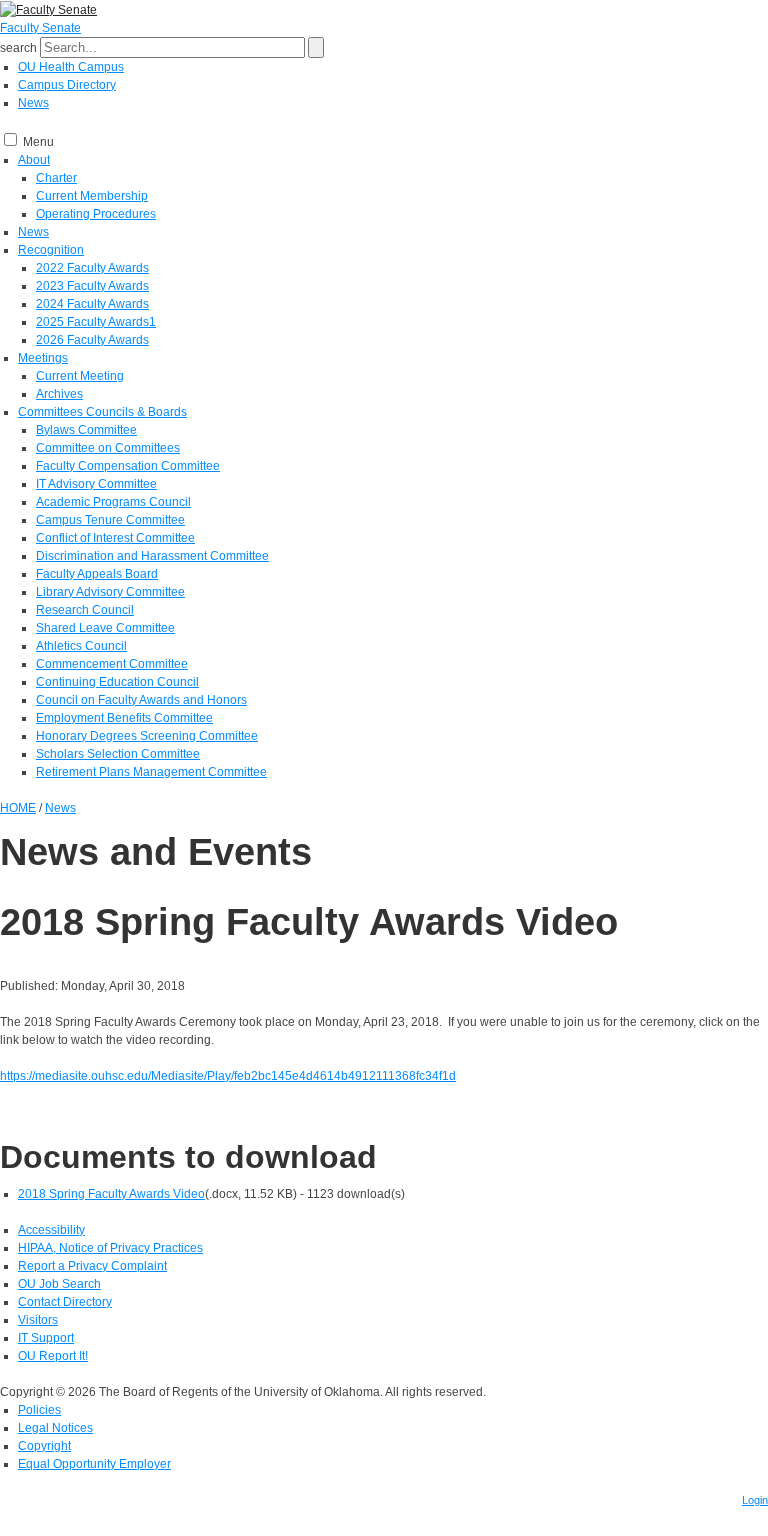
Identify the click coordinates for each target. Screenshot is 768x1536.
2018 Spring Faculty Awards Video (111, 1194)
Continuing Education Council (117, 682)
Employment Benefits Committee (124, 718)
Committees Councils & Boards (102, 412)
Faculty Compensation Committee (128, 466)
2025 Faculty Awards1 (96, 322)
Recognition (51, 250)
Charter (56, 178)
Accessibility (51, 1230)
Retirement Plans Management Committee (151, 772)
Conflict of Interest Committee (115, 538)
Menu (38, 142)
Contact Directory (65, 1302)
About (34, 160)
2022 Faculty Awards (92, 268)
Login (755, 1500)
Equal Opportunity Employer (94, 1464)
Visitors (38, 1320)
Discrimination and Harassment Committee (152, 556)
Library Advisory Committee (110, 592)
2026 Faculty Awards (92, 340)
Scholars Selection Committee (118, 754)
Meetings (43, 358)
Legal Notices (55, 1428)
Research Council (85, 610)
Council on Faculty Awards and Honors (141, 700)
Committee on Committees (108, 448)
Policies (39, 1410)
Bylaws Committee (86, 430)
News (33, 103)
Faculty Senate (40, 28)
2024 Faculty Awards (92, 304)
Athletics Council (81, 646)
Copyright (44, 1446)
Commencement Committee (112, 664)
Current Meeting (80, 376)
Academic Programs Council (113, 502)
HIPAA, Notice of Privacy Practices (110, 1248)
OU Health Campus (71, 67)
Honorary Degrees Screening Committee (147, 736)
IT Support (46, 1338)
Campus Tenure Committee (110, 520)
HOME (18, 808)
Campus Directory (67, 85)
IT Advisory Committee (96, 484)
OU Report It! (53, 1356)
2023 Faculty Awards (92, 286)
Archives (59, 394)
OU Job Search (59, 1284)
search (18, 48)
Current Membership (92, 196)
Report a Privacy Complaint (92, 1266)
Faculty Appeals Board (97, 574)
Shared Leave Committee (105, 628)
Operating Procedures (96, 214)
